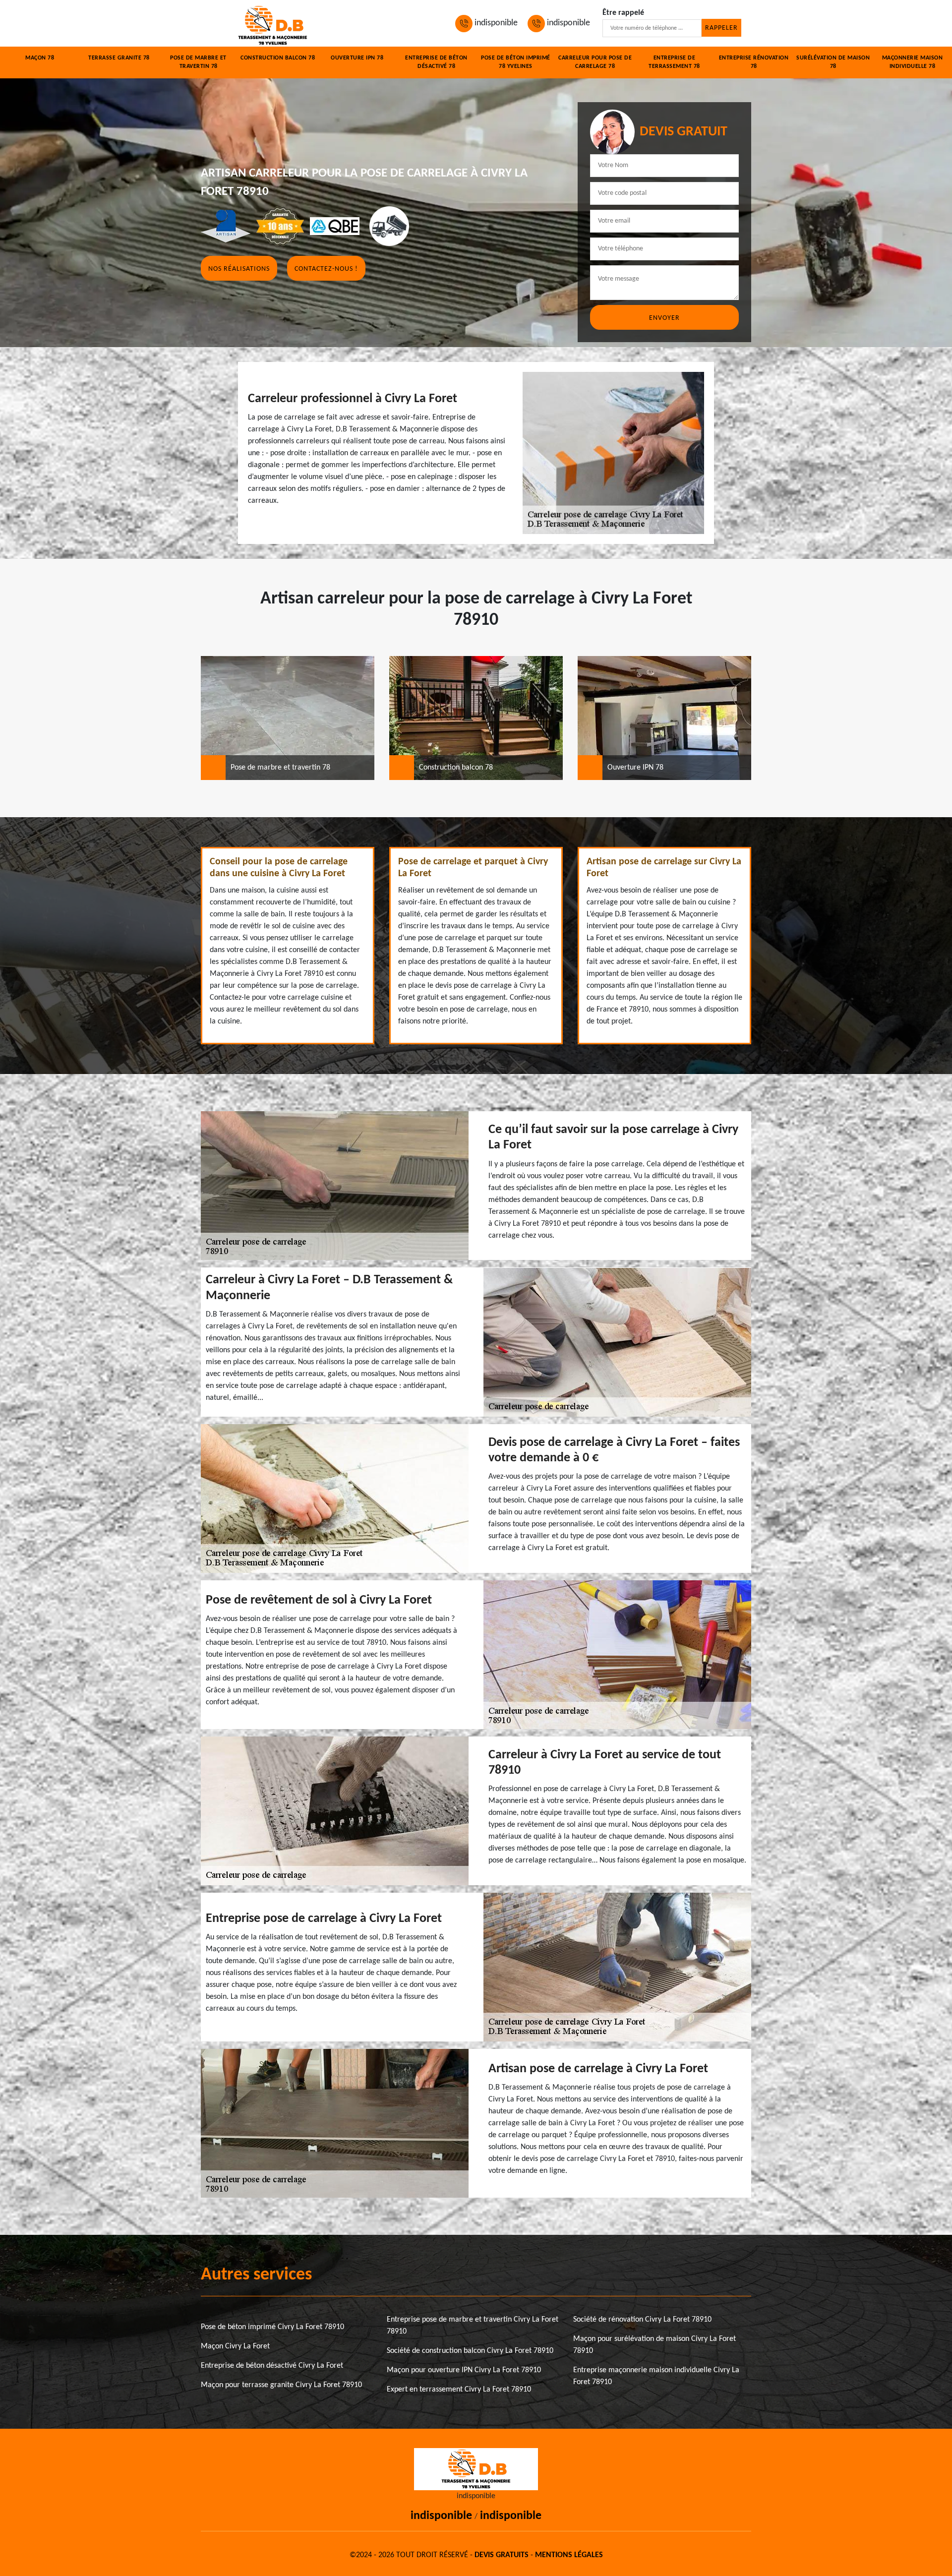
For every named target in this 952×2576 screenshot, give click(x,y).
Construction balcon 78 (278, 58)
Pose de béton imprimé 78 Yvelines (516, 62)
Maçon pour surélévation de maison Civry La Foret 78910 (654, 2345)
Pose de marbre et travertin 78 (198, 62)
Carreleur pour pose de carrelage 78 (595, 62)
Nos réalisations (239, 269)
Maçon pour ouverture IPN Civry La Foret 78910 (464, 2370)
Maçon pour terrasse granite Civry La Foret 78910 (281, 2385)
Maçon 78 (40, 58)
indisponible (495, 23)
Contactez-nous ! (326, 269)
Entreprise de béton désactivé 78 (436, 62)
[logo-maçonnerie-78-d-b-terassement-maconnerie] (273, 23)
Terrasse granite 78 (119, 58)
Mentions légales (569, 2555)
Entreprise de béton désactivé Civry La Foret (272, 2366)
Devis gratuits (502, 2555)
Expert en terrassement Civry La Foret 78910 (459, 2390)
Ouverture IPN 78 (357, 58)
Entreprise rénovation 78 (754, 62)
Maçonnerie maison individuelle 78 (913, 62)
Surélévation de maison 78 (833, 62)
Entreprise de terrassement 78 (674, 62)
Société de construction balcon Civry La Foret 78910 (470, 2351)
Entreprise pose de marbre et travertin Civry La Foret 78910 (473, 2326)
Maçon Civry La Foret (235, 2346)
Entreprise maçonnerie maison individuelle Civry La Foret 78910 (656, 2376)
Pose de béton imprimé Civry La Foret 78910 (272, 2327)
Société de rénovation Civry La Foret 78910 (642, 2320)
